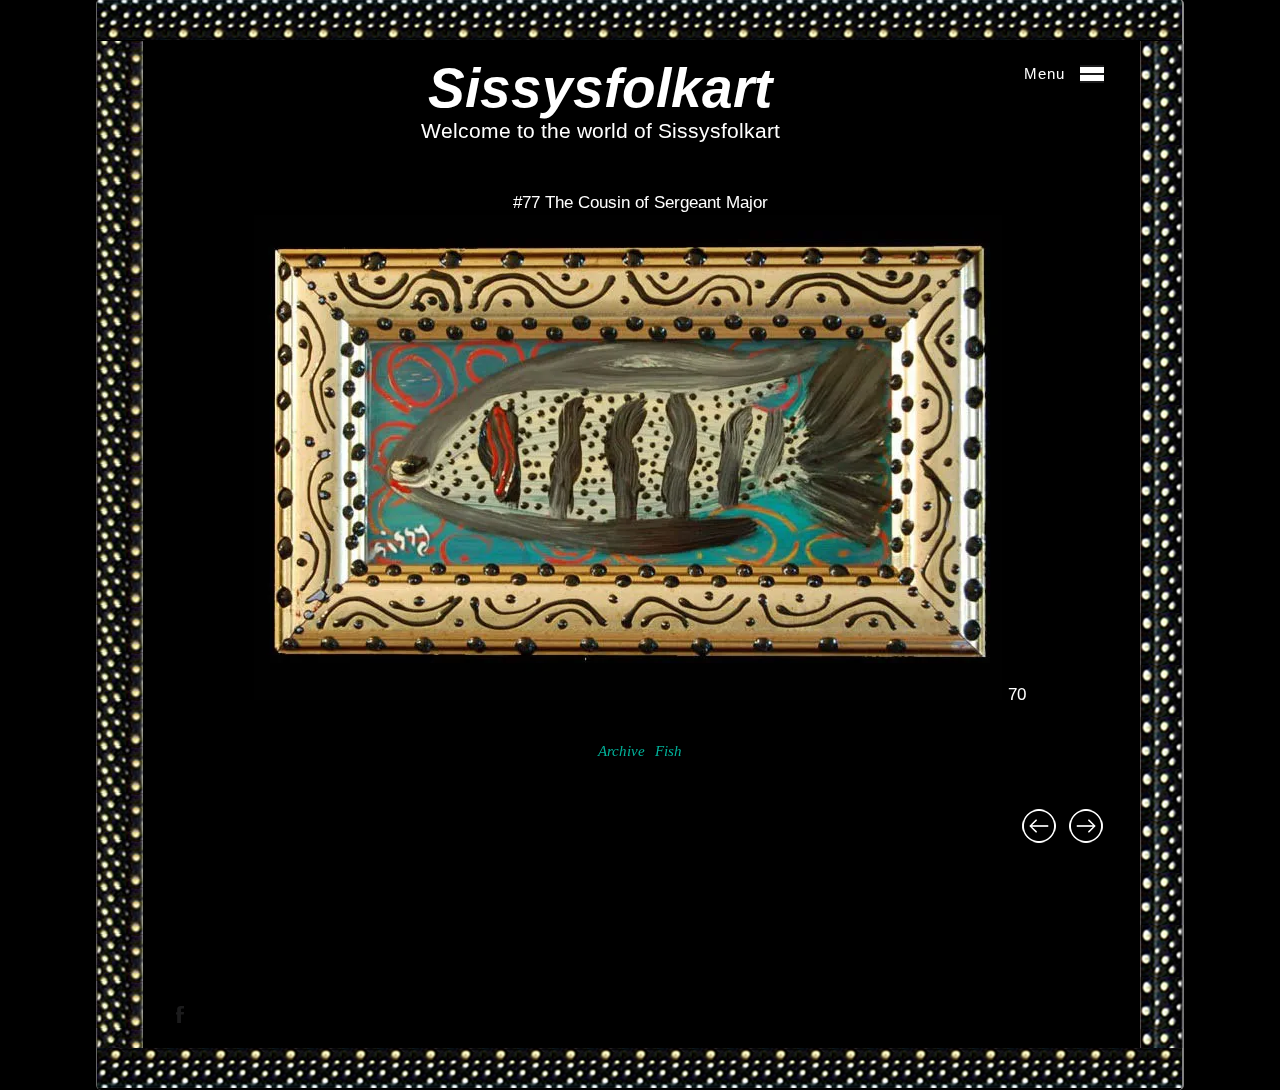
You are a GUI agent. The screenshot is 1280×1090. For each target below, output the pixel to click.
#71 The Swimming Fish (1039, 826)
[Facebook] (180, 1014)
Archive (621, 751)
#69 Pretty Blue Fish (1086, 826)
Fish (668, 751)
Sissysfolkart (600, 88)
